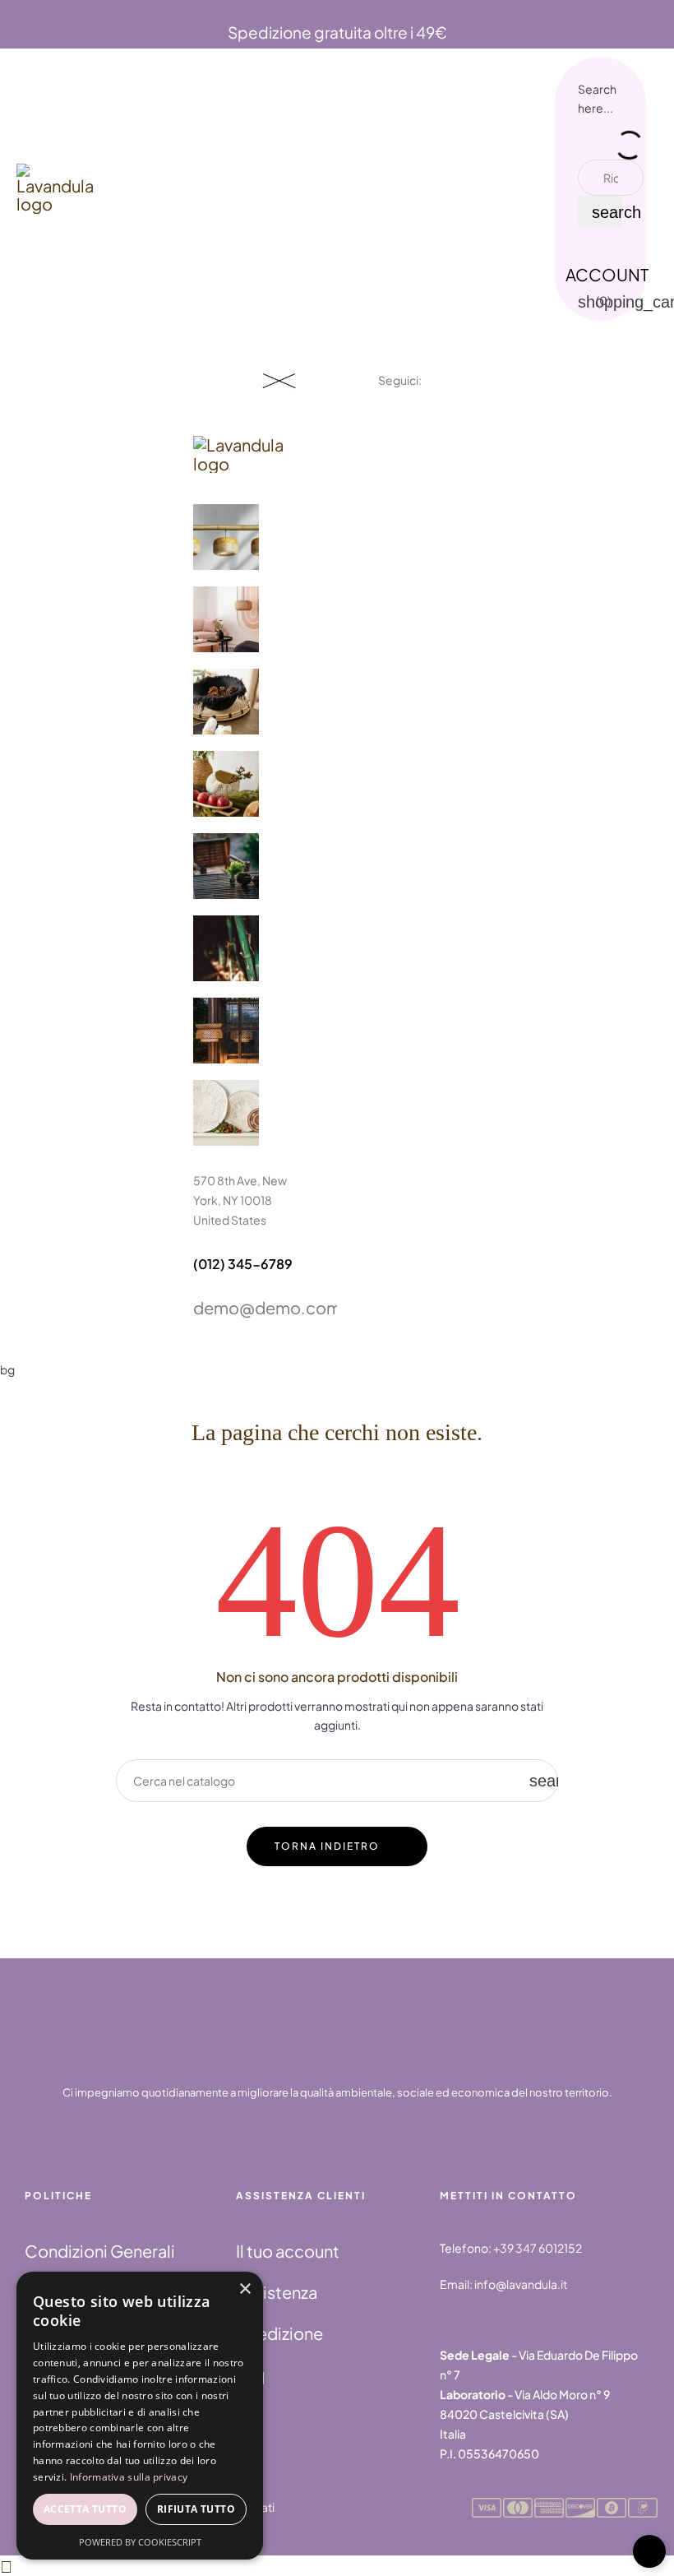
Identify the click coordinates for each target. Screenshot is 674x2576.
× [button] (245, 2289)
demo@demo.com (267, 1307)
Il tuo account (288, 2251)
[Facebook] (385, 425)
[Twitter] (425, 425)
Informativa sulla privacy (129, 2477)
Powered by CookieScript (140, 2542)
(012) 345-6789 (243, 1264)
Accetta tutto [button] (85, 2509)
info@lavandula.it (521, 2284)
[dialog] (140, 2416)
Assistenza (277, 2292)
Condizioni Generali (100, 2251)
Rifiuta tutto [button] (196, 2509)
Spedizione (279, 2333)
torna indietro (327, 1846)
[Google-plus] (464, 425)
